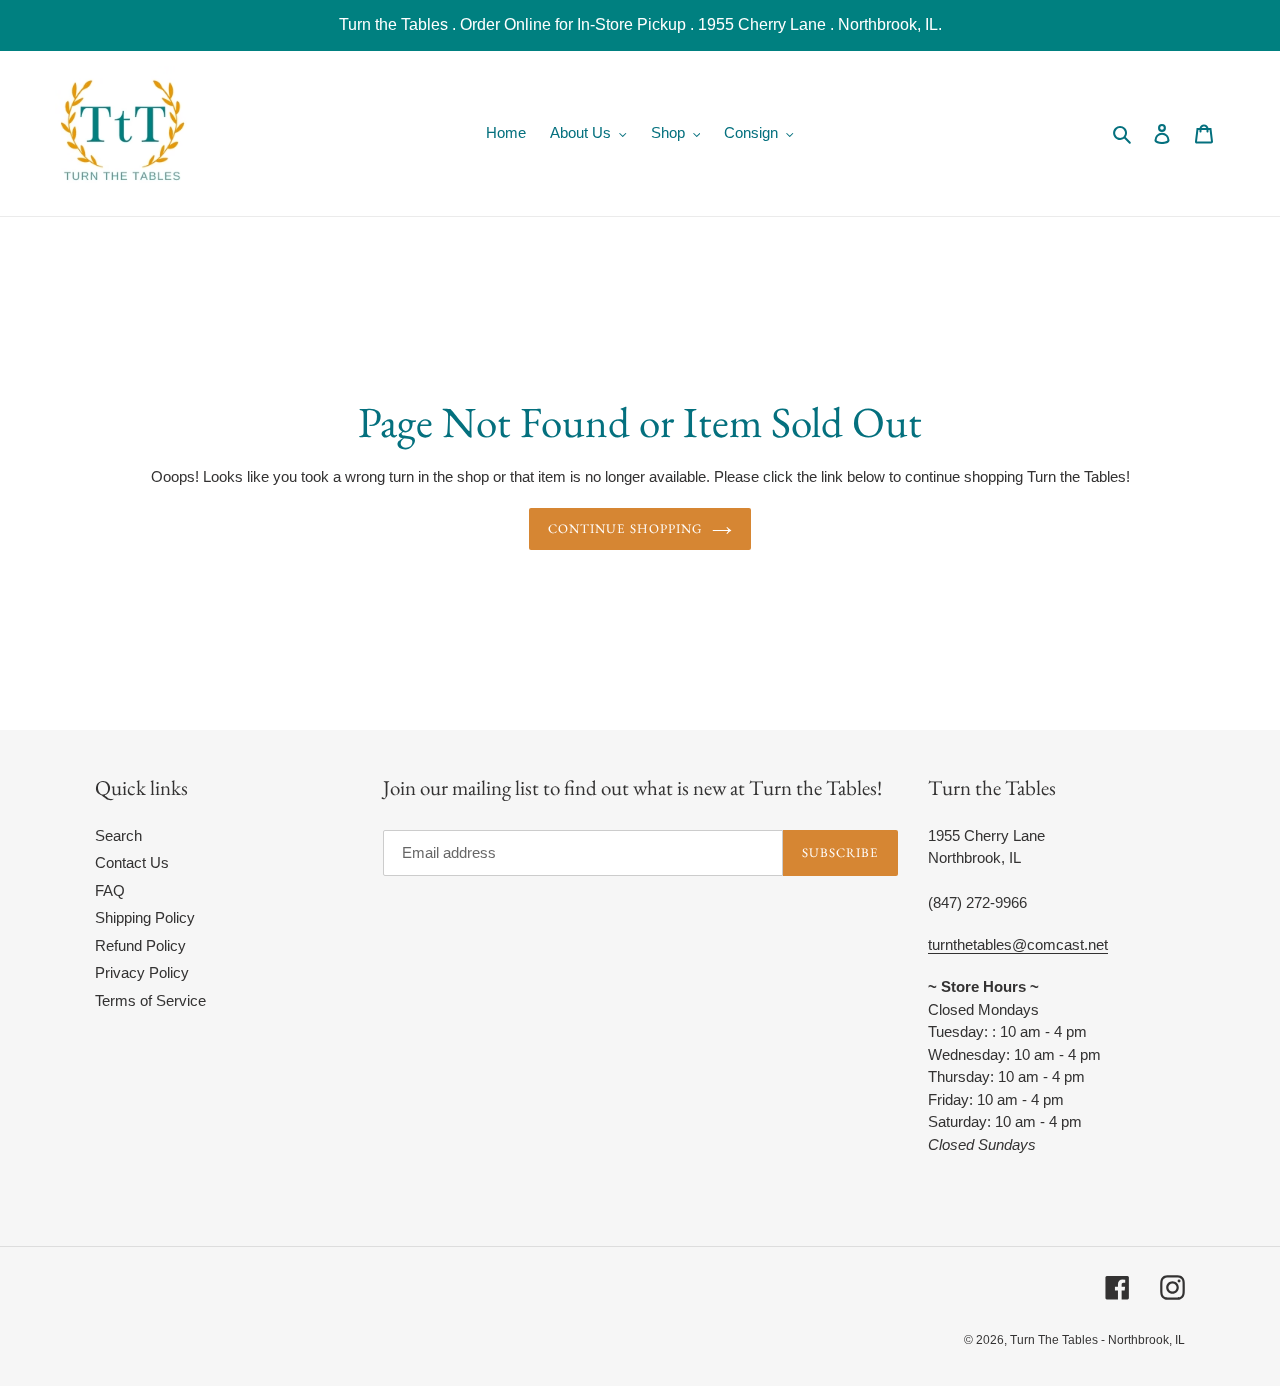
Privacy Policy (142, 972)
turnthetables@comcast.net (1018, 944)
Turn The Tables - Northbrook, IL (1097, 1340)
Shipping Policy (145, 917)
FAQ (110, 890)
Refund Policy (140, 945)
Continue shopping (625, 528)
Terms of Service (150, 1000)
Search (118, 835)
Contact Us (132, 862)
